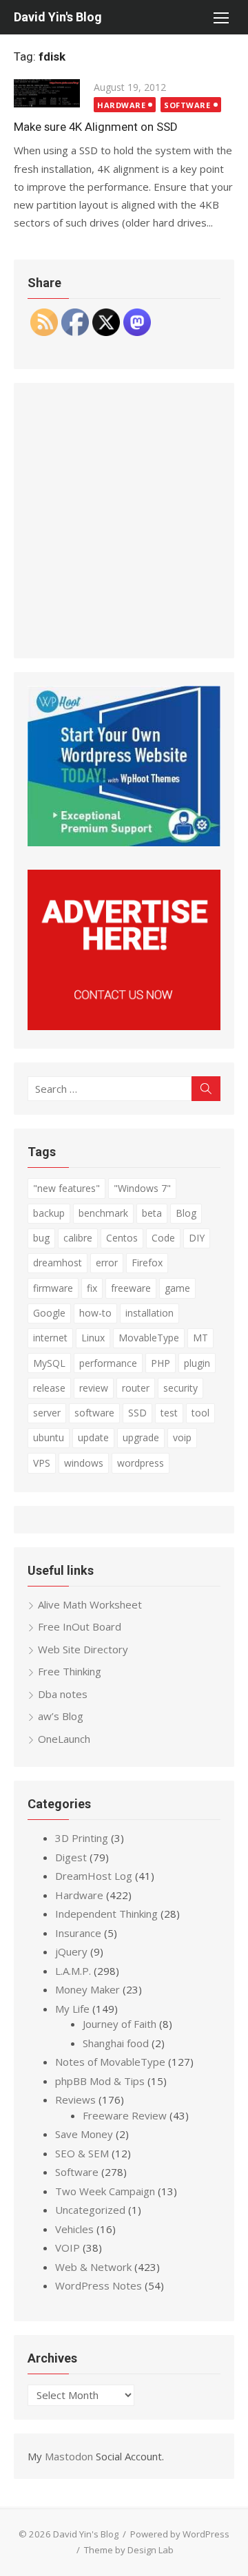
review (94, 1388)
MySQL (49, 1363)
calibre (78, 1238)
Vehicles (74, 2229)
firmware (53, 1288)
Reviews (75, 2099)
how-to (95, 1313)
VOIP (68, 2248)
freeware (131, 1288)
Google (49, 1313)
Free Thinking (70, 1671)
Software (187, 105)
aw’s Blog (61, 1716)
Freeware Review (125, 2115)
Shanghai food (116, 2043)
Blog (186, 1213)
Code (163, 1238)
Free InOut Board (80, 1626)
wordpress (141, 1463)
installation (149, 1313)
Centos (122, 1238)
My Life (72, 2009)
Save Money (84, 2134)
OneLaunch (64, 1739)
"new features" (66, 1188)
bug (41, 1238)
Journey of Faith (120, 2024)
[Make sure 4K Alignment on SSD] (47, 93)
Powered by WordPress (180, 2534)
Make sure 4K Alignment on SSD (96, 127)
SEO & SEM (82, 2153)
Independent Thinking (106, 1914)
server (47, 1413)
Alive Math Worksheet (90, 1604)
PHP (161, 1363)
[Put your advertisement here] (124, 1026)
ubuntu (49, 1437)
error (107, 1263)
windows (84, 1463)
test (169, 1413)
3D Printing (82, 1838)
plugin (197, 1363)
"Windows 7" (142, 1188)
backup (49, 1213)
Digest (71, 1857)
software (94, 1413)
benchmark (103, 1213)
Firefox (147, 1263)
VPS (42, 1463)
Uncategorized (90, 2210)
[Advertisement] (124, 521)
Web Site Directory (83, 1649)
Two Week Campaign (105, 2191)
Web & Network (93, 2267)
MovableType (149, 1338)
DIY (197, 1238)
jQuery (71, 1951)
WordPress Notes (99, 2285)
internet (50, 1338)
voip (182, 1437)
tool (200, 1413)
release (49, 1388)
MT (200, 1338)
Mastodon (69, 2456)
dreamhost (58, 1263)
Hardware (121, 105)
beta (152, 1213)
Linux (93, 1338)
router (136, 1388)
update (93, 1437)
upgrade (141, 1437)
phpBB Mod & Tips (100, 2081)
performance (108, 1363)
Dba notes (63, 1694)
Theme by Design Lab (129, 2550)
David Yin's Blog (58, 17)
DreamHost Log (94, 1876)
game (177, 1288)
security (180, 1388)
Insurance (78, 1933)
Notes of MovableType (110, 2062)
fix (92, 1288)
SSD (137, 1413)
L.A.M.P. (73, 1971)
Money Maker (87, 1989)
